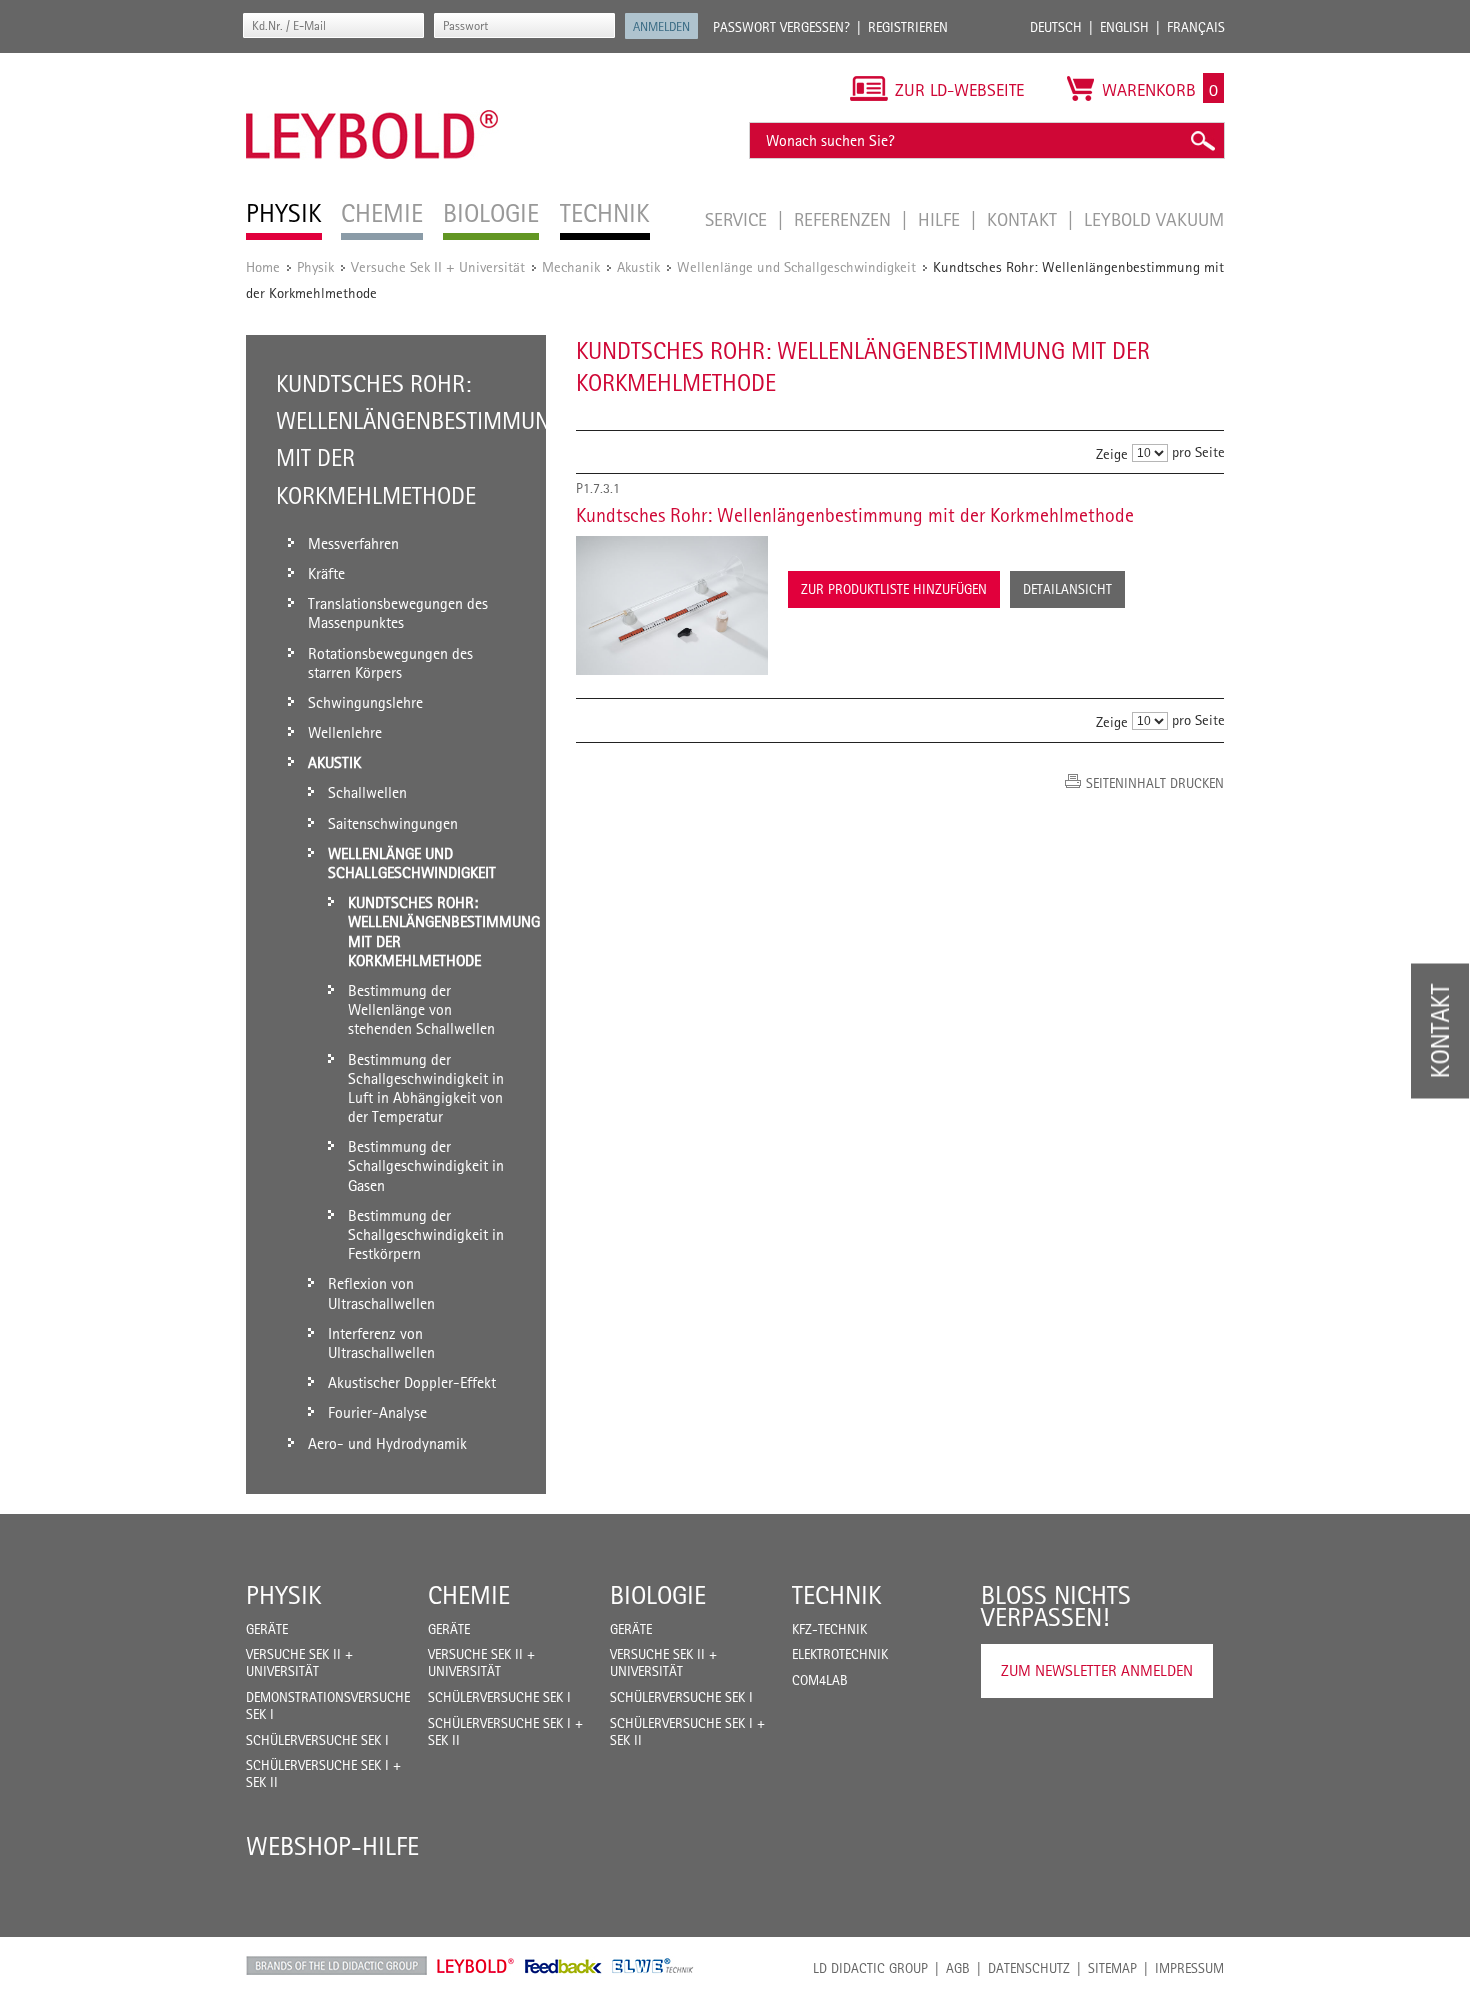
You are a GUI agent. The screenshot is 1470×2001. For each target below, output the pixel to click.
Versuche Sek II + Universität (438, 266)
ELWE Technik (653, 1966)
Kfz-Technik (829, 1629)
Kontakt (1024, 219)
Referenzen (845, 219)
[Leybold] (372, 63)
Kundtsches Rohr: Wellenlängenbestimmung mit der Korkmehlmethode (855, 515)
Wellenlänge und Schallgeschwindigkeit (796, 266)
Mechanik (571, 266)
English (1124, 27)
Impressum (1189, 1968)
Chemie (469, 1595)
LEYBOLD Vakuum (1154, 219)
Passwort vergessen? (781, 27)
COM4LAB (820, 1680)
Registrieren (908, 27)
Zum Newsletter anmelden (1097, 1670)
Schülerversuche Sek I (317, 1740)
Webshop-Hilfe (332, 1846)
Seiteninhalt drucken (1155, 783)
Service (738, 219)
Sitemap (1112, 1968)
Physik (315, 266)
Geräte (267, 1629)
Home (263, 266)
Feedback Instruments (563, 1966)
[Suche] (1202, 140)
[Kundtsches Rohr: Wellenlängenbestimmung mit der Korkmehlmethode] (672, 606)
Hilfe (941, 219)
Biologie (658, 1595)
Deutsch (1056, 27)
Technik (837, 1595)
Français (1196, 27)
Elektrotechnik (840, 1654)
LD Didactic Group (870, 1968)
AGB (958, 1968)
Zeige (1112, 453)
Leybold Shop (476, 1966)
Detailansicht (1067, 589)
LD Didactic (336, 1966)
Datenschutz (1029, 1968)
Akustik (638, 266)
